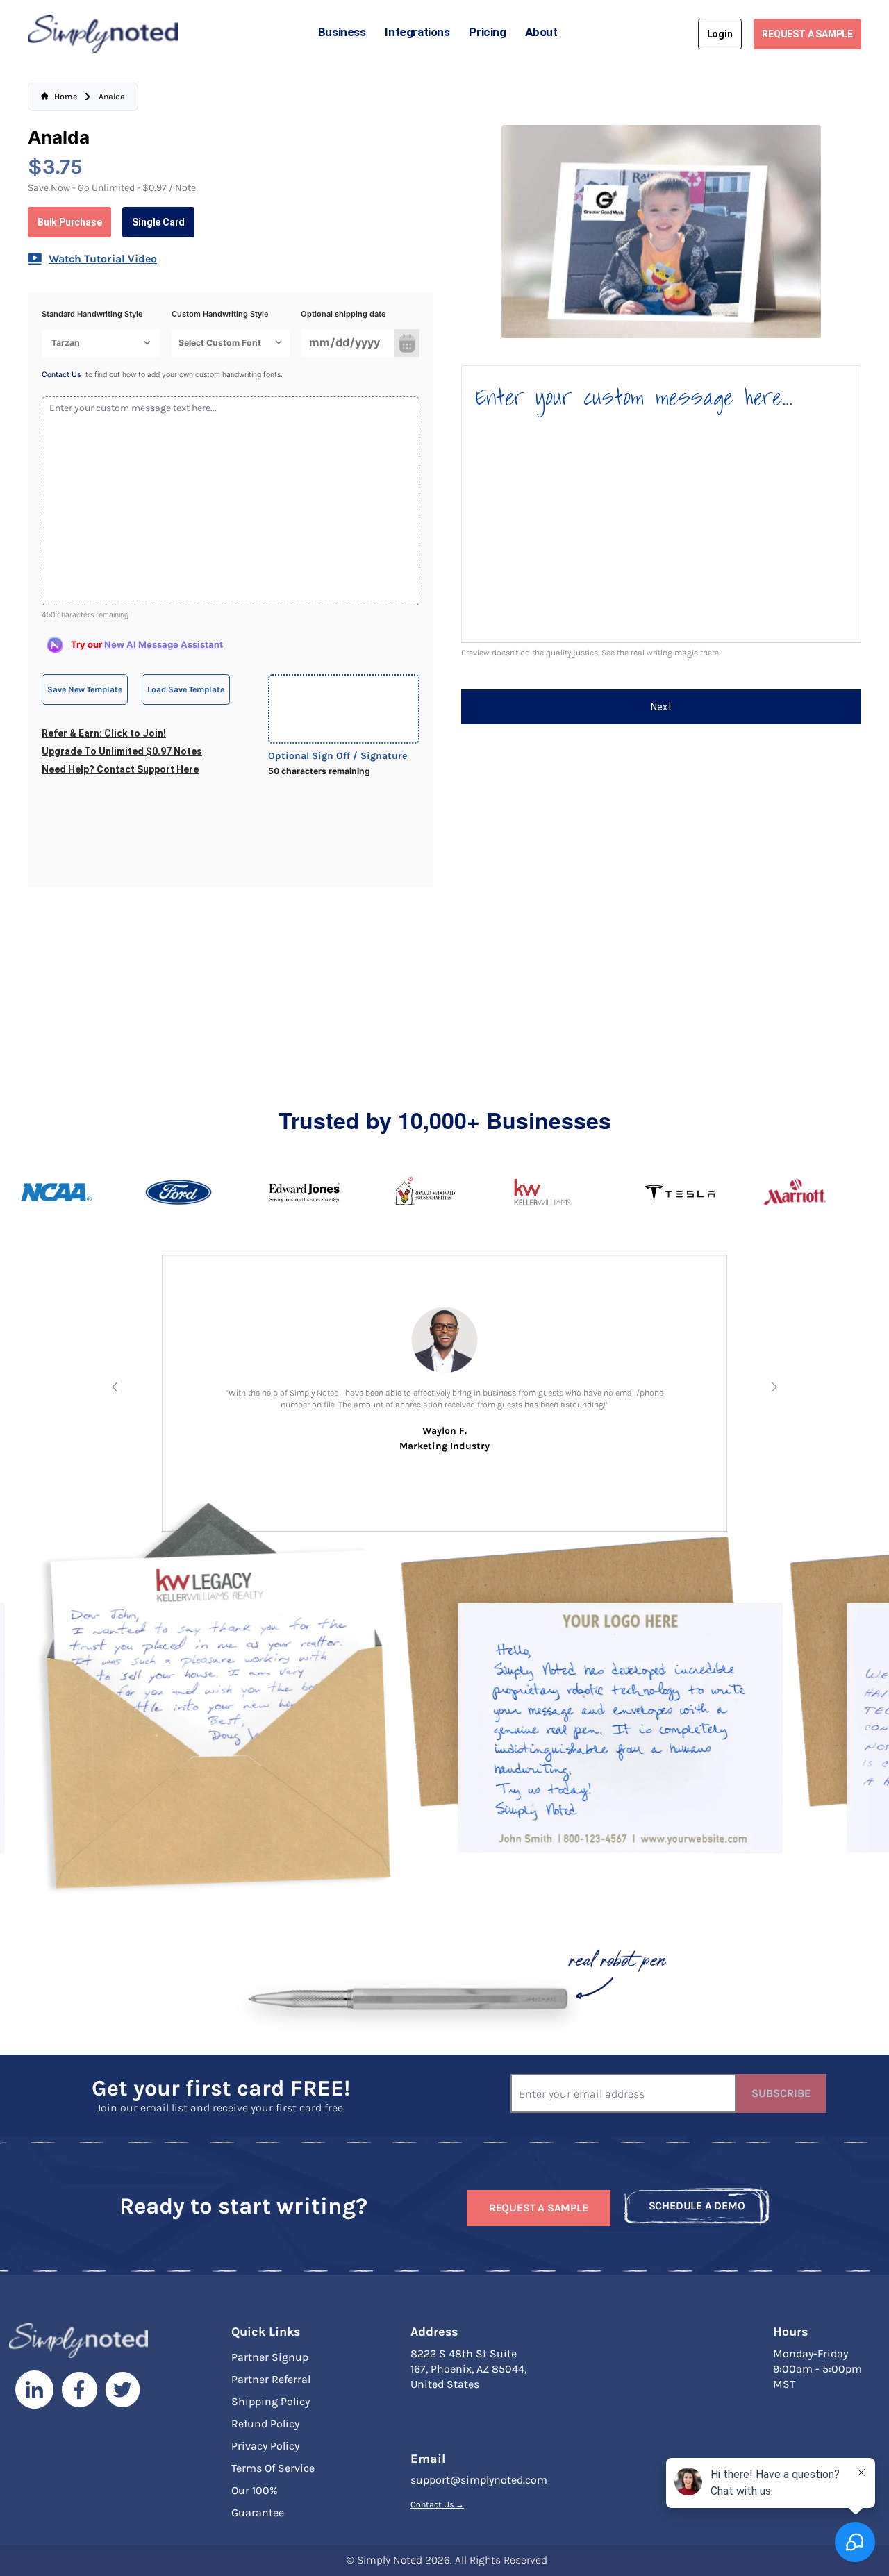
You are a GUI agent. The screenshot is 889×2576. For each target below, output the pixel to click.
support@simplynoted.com (479, 2480)
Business (342, 32)
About (541, 32)
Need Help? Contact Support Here (120, 769)
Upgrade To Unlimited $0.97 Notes (122, 751)
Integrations (417, 32)
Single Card (158, 222)
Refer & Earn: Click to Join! (104, 733)
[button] (115, 1387)
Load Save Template (186, 689)
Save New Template (85, 689)
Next (661, 707)
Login (720, 34)
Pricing (487, 32)
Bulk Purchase (69, 222)
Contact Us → (437, 2504)
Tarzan (66, 343)
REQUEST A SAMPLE (807, 34)
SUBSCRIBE (781, 2093)
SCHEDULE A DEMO (697, 2206)
